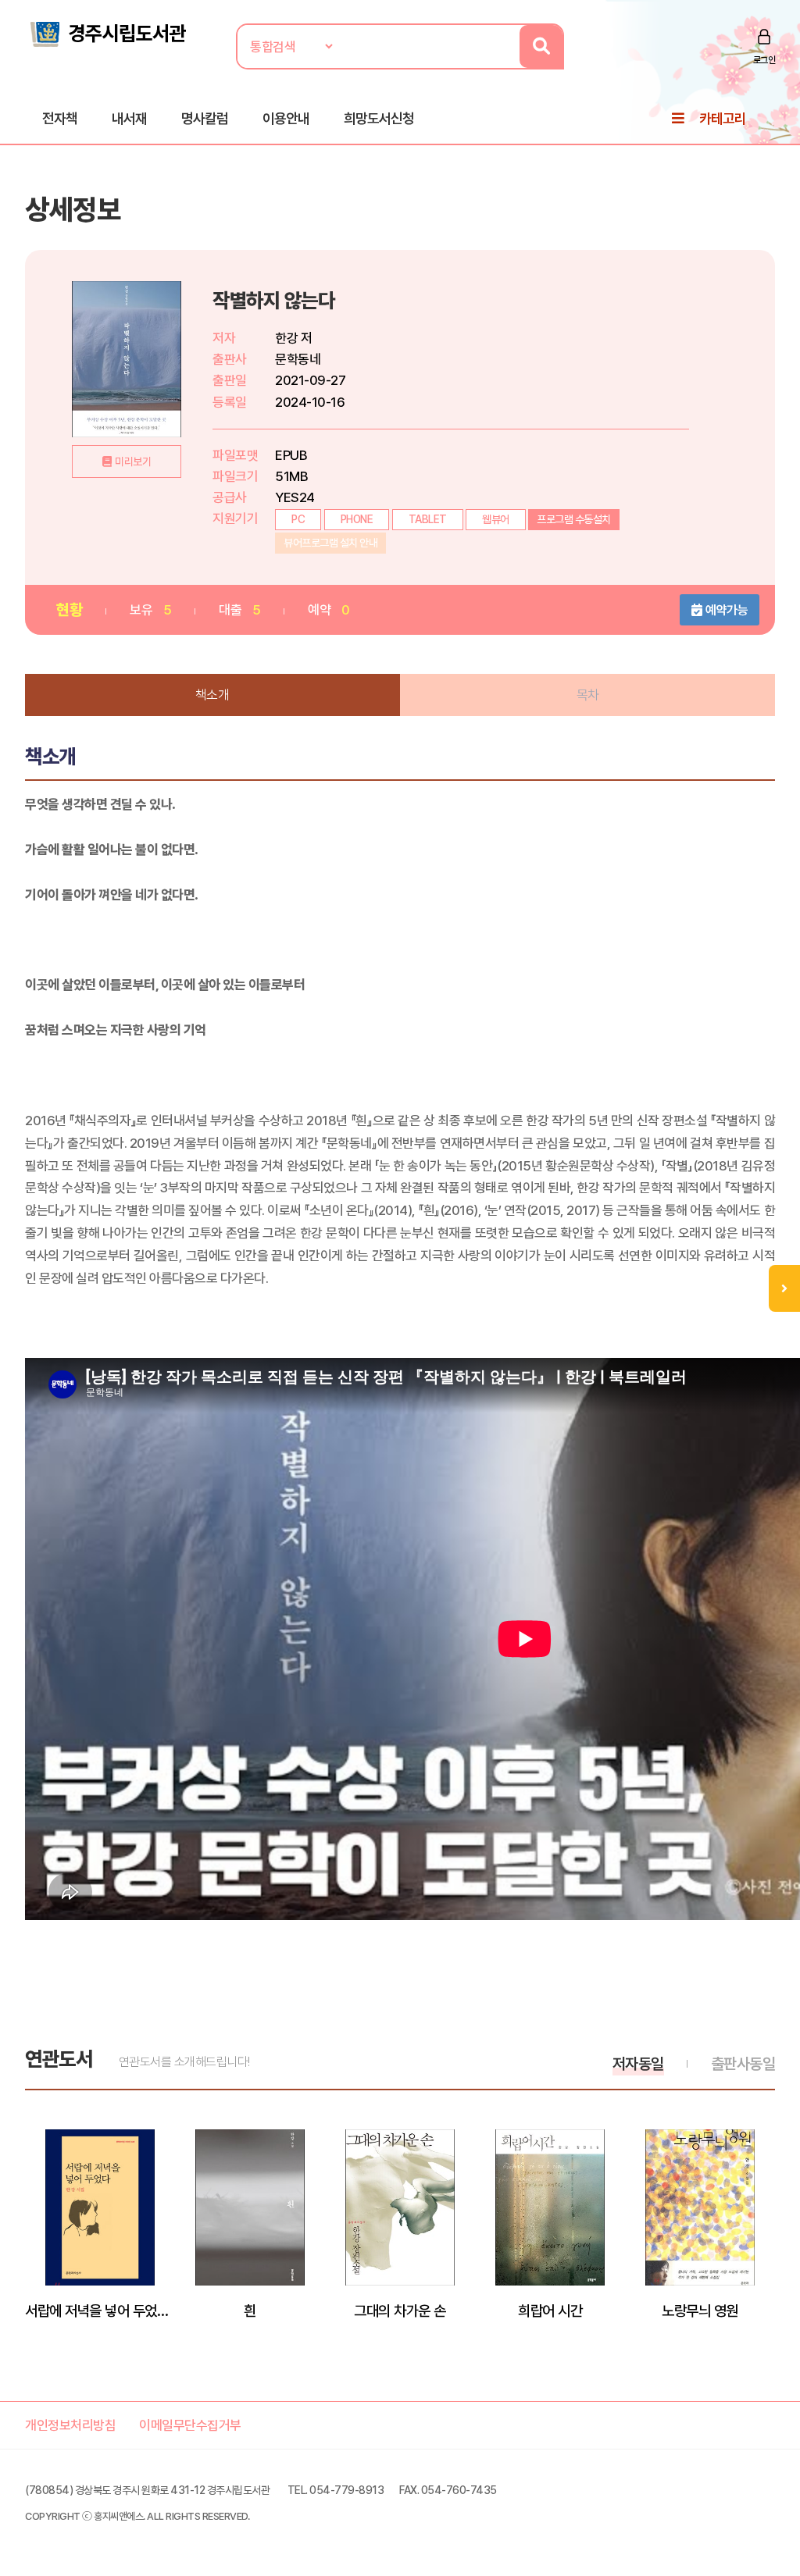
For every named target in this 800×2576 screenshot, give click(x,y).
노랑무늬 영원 (700, 2311)
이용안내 (286, 118)
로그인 (764, 60)
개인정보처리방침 (70, 2425)
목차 (588, 695)
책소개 (212, 695)
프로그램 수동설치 (574, 519)
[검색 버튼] (541, 46)
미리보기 (133, 461)
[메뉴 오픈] (784, 1288)
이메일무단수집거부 (190, 2425)
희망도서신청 (379, 118)
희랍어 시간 (550, 2311)
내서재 (129, 118)
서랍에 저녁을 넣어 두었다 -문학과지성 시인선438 (100, 2311)
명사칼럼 (205, 118)
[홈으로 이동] (107, 33)
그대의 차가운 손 (400, 2311)
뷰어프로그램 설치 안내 (330, 543)
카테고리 (723, 118)
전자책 (60, 118)
